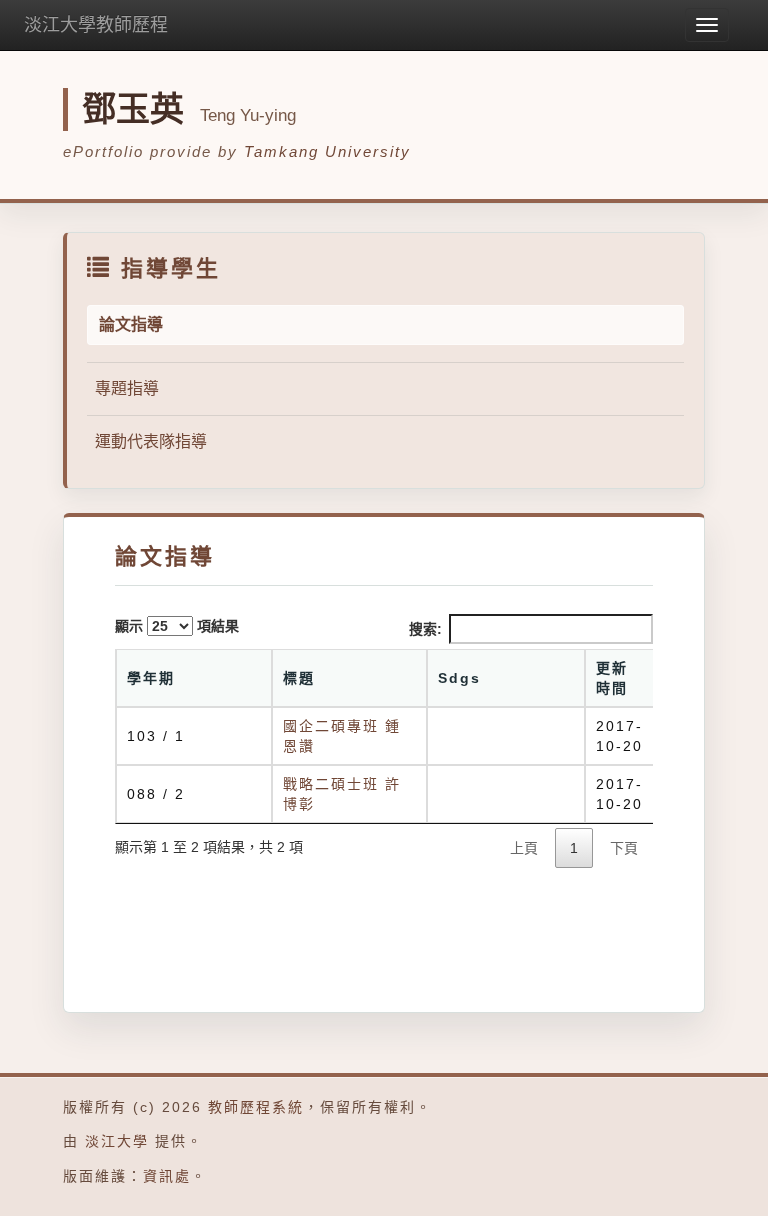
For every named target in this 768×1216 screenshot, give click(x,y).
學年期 (151, 678)
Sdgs (459, 678)
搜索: (425, 629)
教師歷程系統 (256, 1107)
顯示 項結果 (177, 626)
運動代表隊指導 (151, 441)
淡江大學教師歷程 (96, 25)
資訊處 (167, 1176)
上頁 (524, 848)
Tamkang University (327, 151)
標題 (299, 678)
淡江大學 (117, 1141)
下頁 (624, 848)
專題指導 (127, 388)
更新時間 (612, 678)
